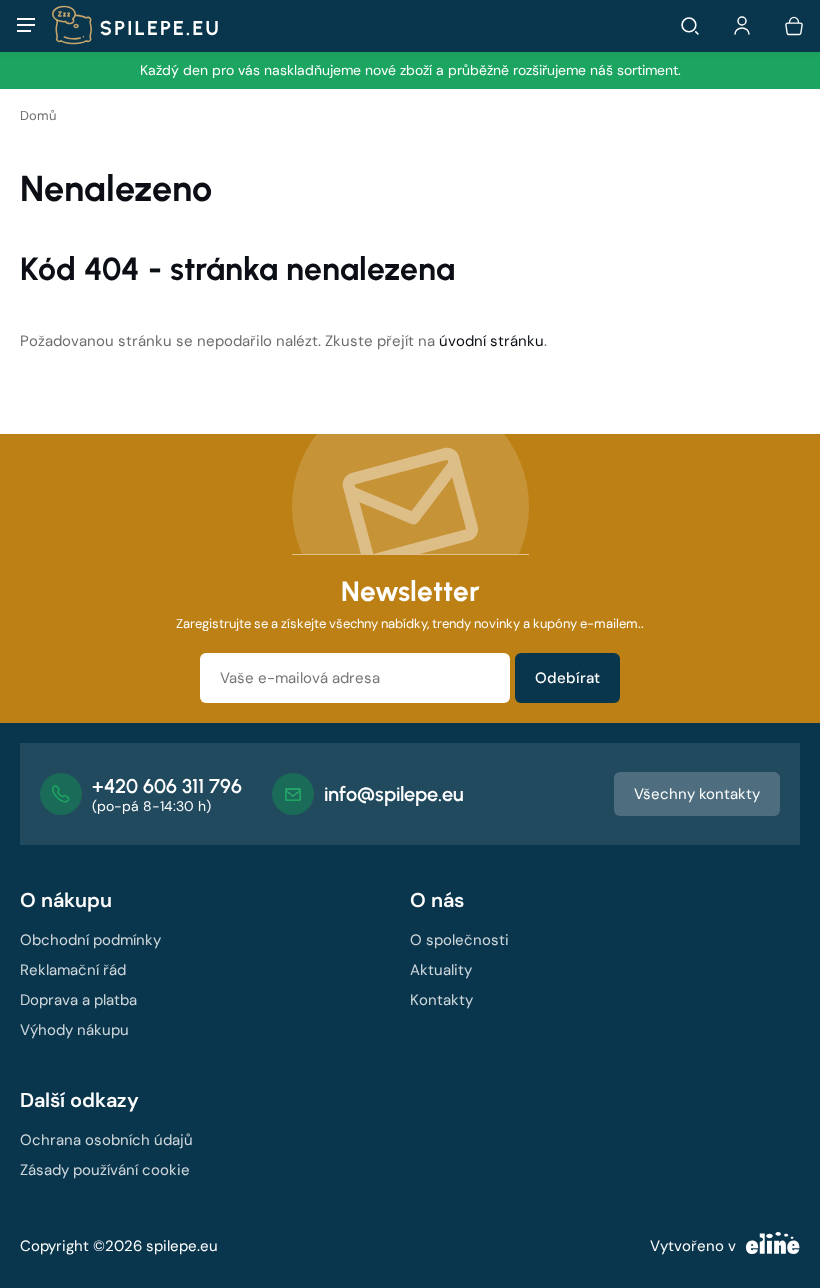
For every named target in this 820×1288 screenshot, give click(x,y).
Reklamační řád (73, 970)
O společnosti (459, 940)
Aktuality (441, 970)
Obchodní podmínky (90, 940)
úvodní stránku (491, 341)
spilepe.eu (182, 1246)
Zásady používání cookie (105, 1170)
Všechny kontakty (697, 794)
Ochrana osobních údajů (106, 1140)
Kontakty (441, 1000)
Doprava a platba (78, 1000)
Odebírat (567, 678)
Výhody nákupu (74, 1030)
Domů (38, 115)
